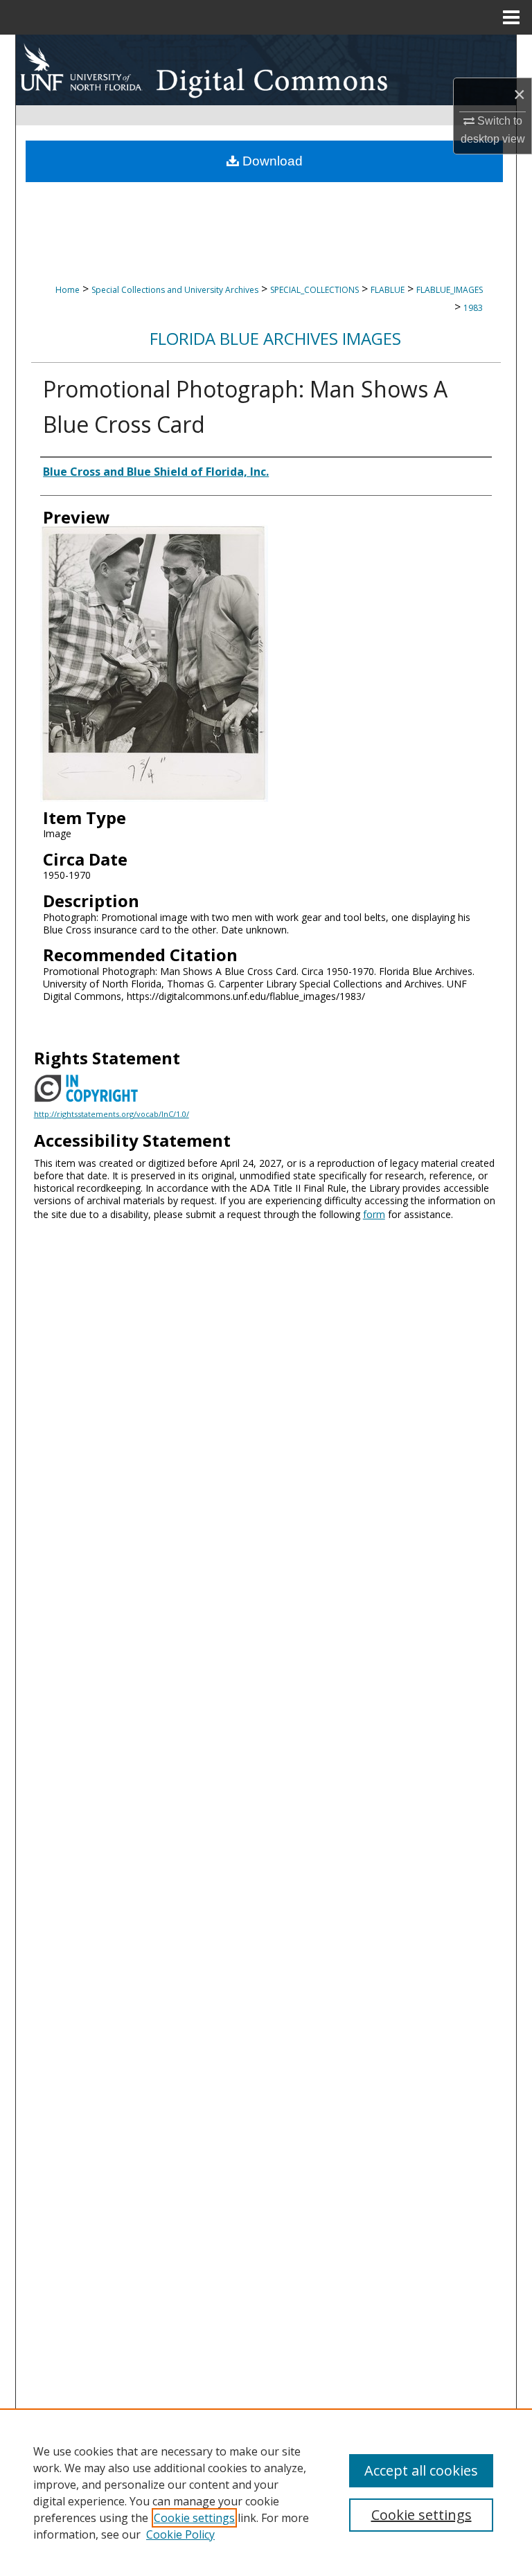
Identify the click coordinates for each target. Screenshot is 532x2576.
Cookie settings (194, 2518)
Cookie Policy (180, 2534)
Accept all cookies (421, 2470)
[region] (266, 2492)
